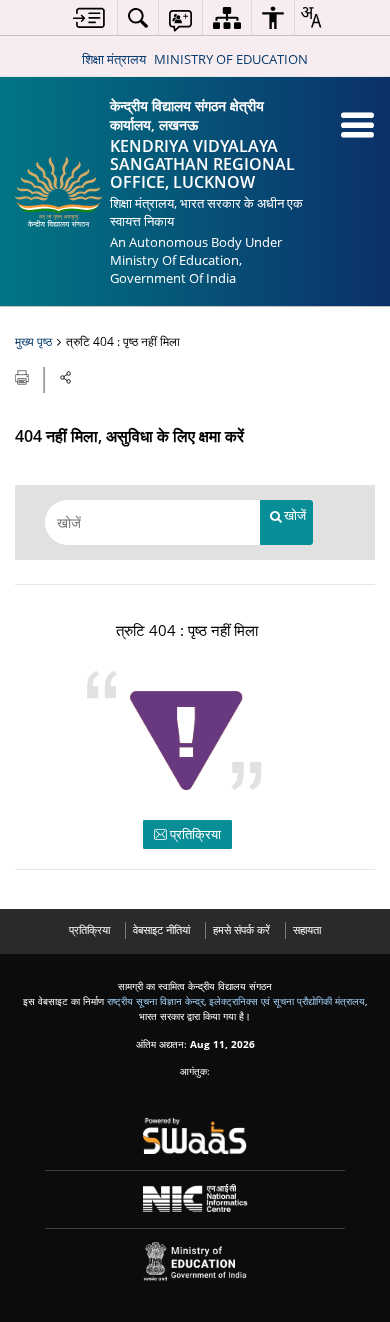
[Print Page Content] (23, 376)
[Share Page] (66, 377)
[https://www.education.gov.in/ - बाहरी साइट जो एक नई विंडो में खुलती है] (195, 1261)
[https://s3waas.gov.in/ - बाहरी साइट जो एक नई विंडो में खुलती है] (195, 1136)
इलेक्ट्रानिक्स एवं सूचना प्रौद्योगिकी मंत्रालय (287, 1001)
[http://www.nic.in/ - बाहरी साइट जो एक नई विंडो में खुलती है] (195, 1198)
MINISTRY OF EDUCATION (231, 59)
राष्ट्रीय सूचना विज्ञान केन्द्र (155, 1001)
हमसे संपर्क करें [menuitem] (241, 929)
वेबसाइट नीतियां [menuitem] (161, 929)
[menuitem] (89, 17)
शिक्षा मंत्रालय (114, 59)
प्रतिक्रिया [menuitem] (89, 929)
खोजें (295, 515)
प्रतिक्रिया (194, 834)
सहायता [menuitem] (307, 929)
